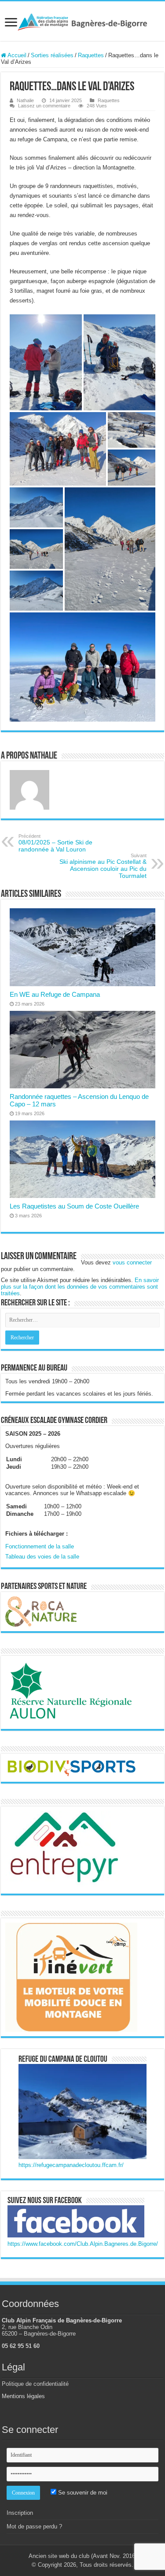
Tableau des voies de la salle (42, 1557)
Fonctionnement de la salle (40, 1546)
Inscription (20, 2513)
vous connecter (132, 1262)
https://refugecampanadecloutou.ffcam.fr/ (71, 2165)
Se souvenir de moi (82, 2493)
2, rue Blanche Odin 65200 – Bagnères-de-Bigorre (39, 2330)
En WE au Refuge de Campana (55, 994)
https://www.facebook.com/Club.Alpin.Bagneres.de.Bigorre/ (83, 2244)
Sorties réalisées (52, 55)
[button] (46, 362)
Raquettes (91, 55)
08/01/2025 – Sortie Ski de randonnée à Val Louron (55, 843)
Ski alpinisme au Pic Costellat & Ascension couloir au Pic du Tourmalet (103, 866)
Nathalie (25, 100)
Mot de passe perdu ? (34, 2526)
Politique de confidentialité (35, 2384)
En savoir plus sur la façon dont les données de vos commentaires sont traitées (80, 1287)
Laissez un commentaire (44, 106)
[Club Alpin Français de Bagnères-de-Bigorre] (82, 21)
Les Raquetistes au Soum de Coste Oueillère (74, 1206)
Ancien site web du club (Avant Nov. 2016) (83, 2556)
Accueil (16, 55)
